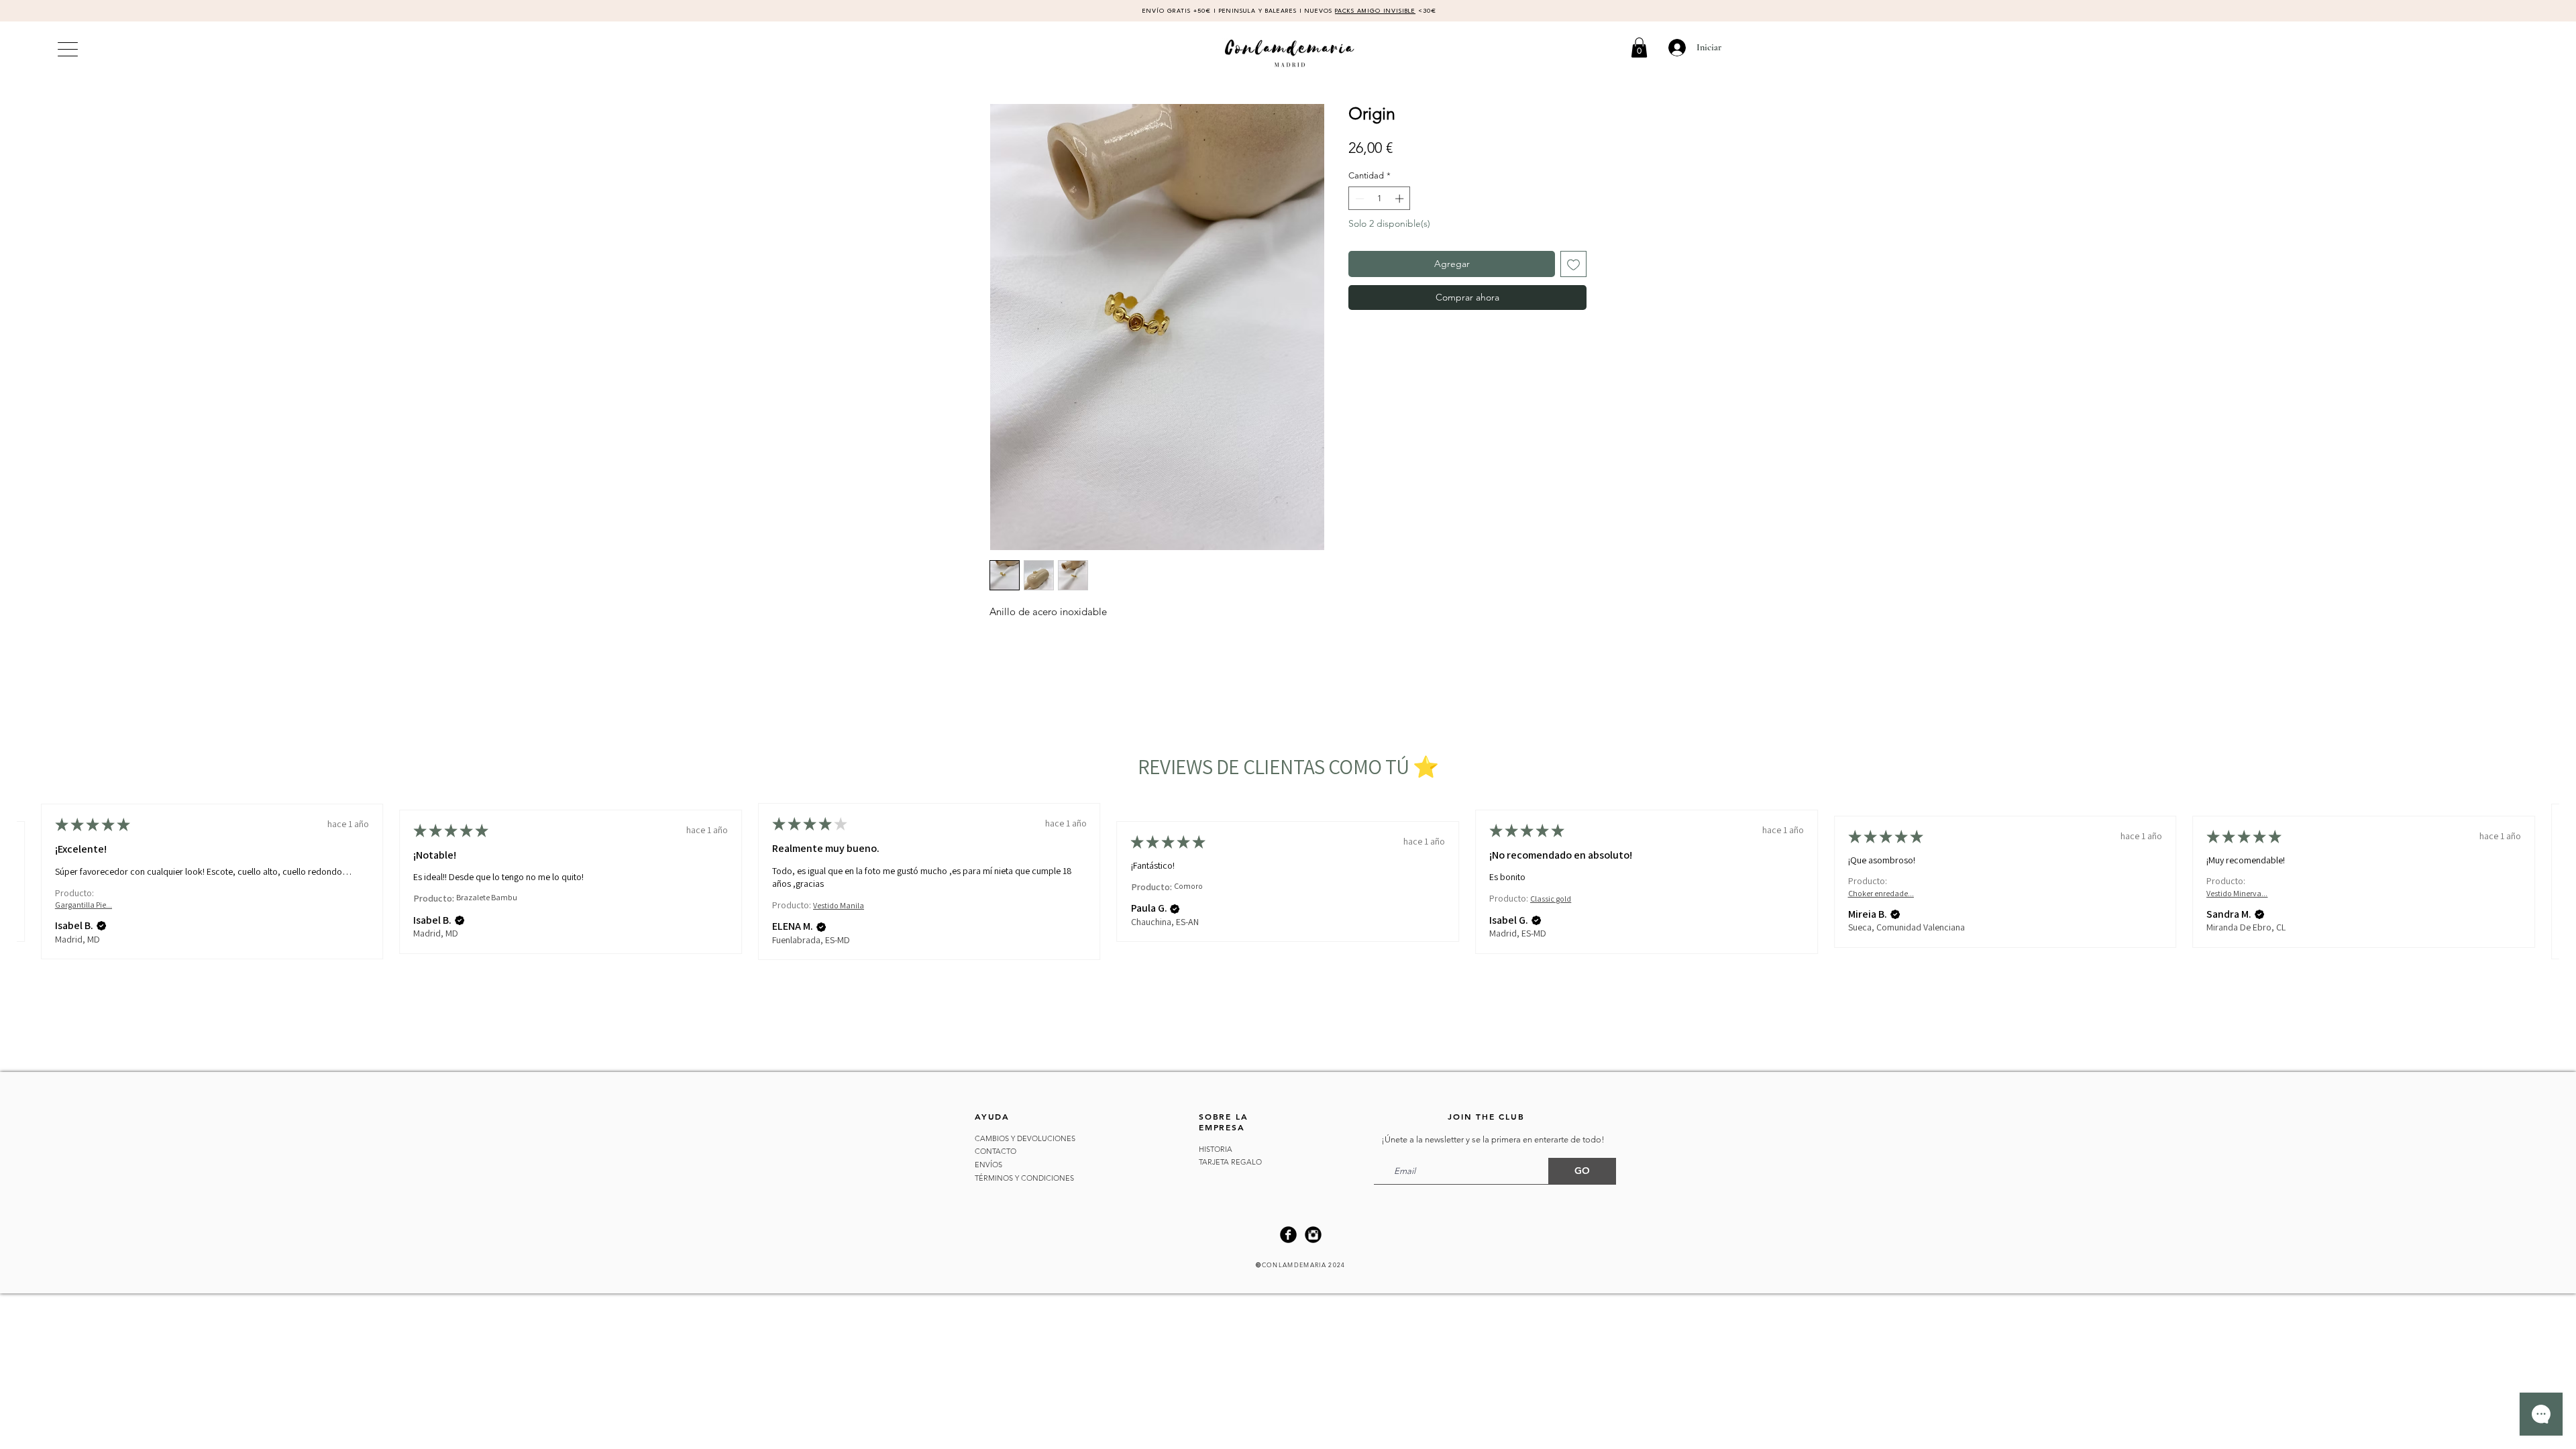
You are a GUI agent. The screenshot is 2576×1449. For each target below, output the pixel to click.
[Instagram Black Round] (1313, 1235)
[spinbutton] (1380, 199)
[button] (1639, 48)
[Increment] (1401, 199)
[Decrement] (1358, 199)
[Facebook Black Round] (1288, 1235)
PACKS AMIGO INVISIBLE (1375, 11)
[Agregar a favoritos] (1573, 264)
